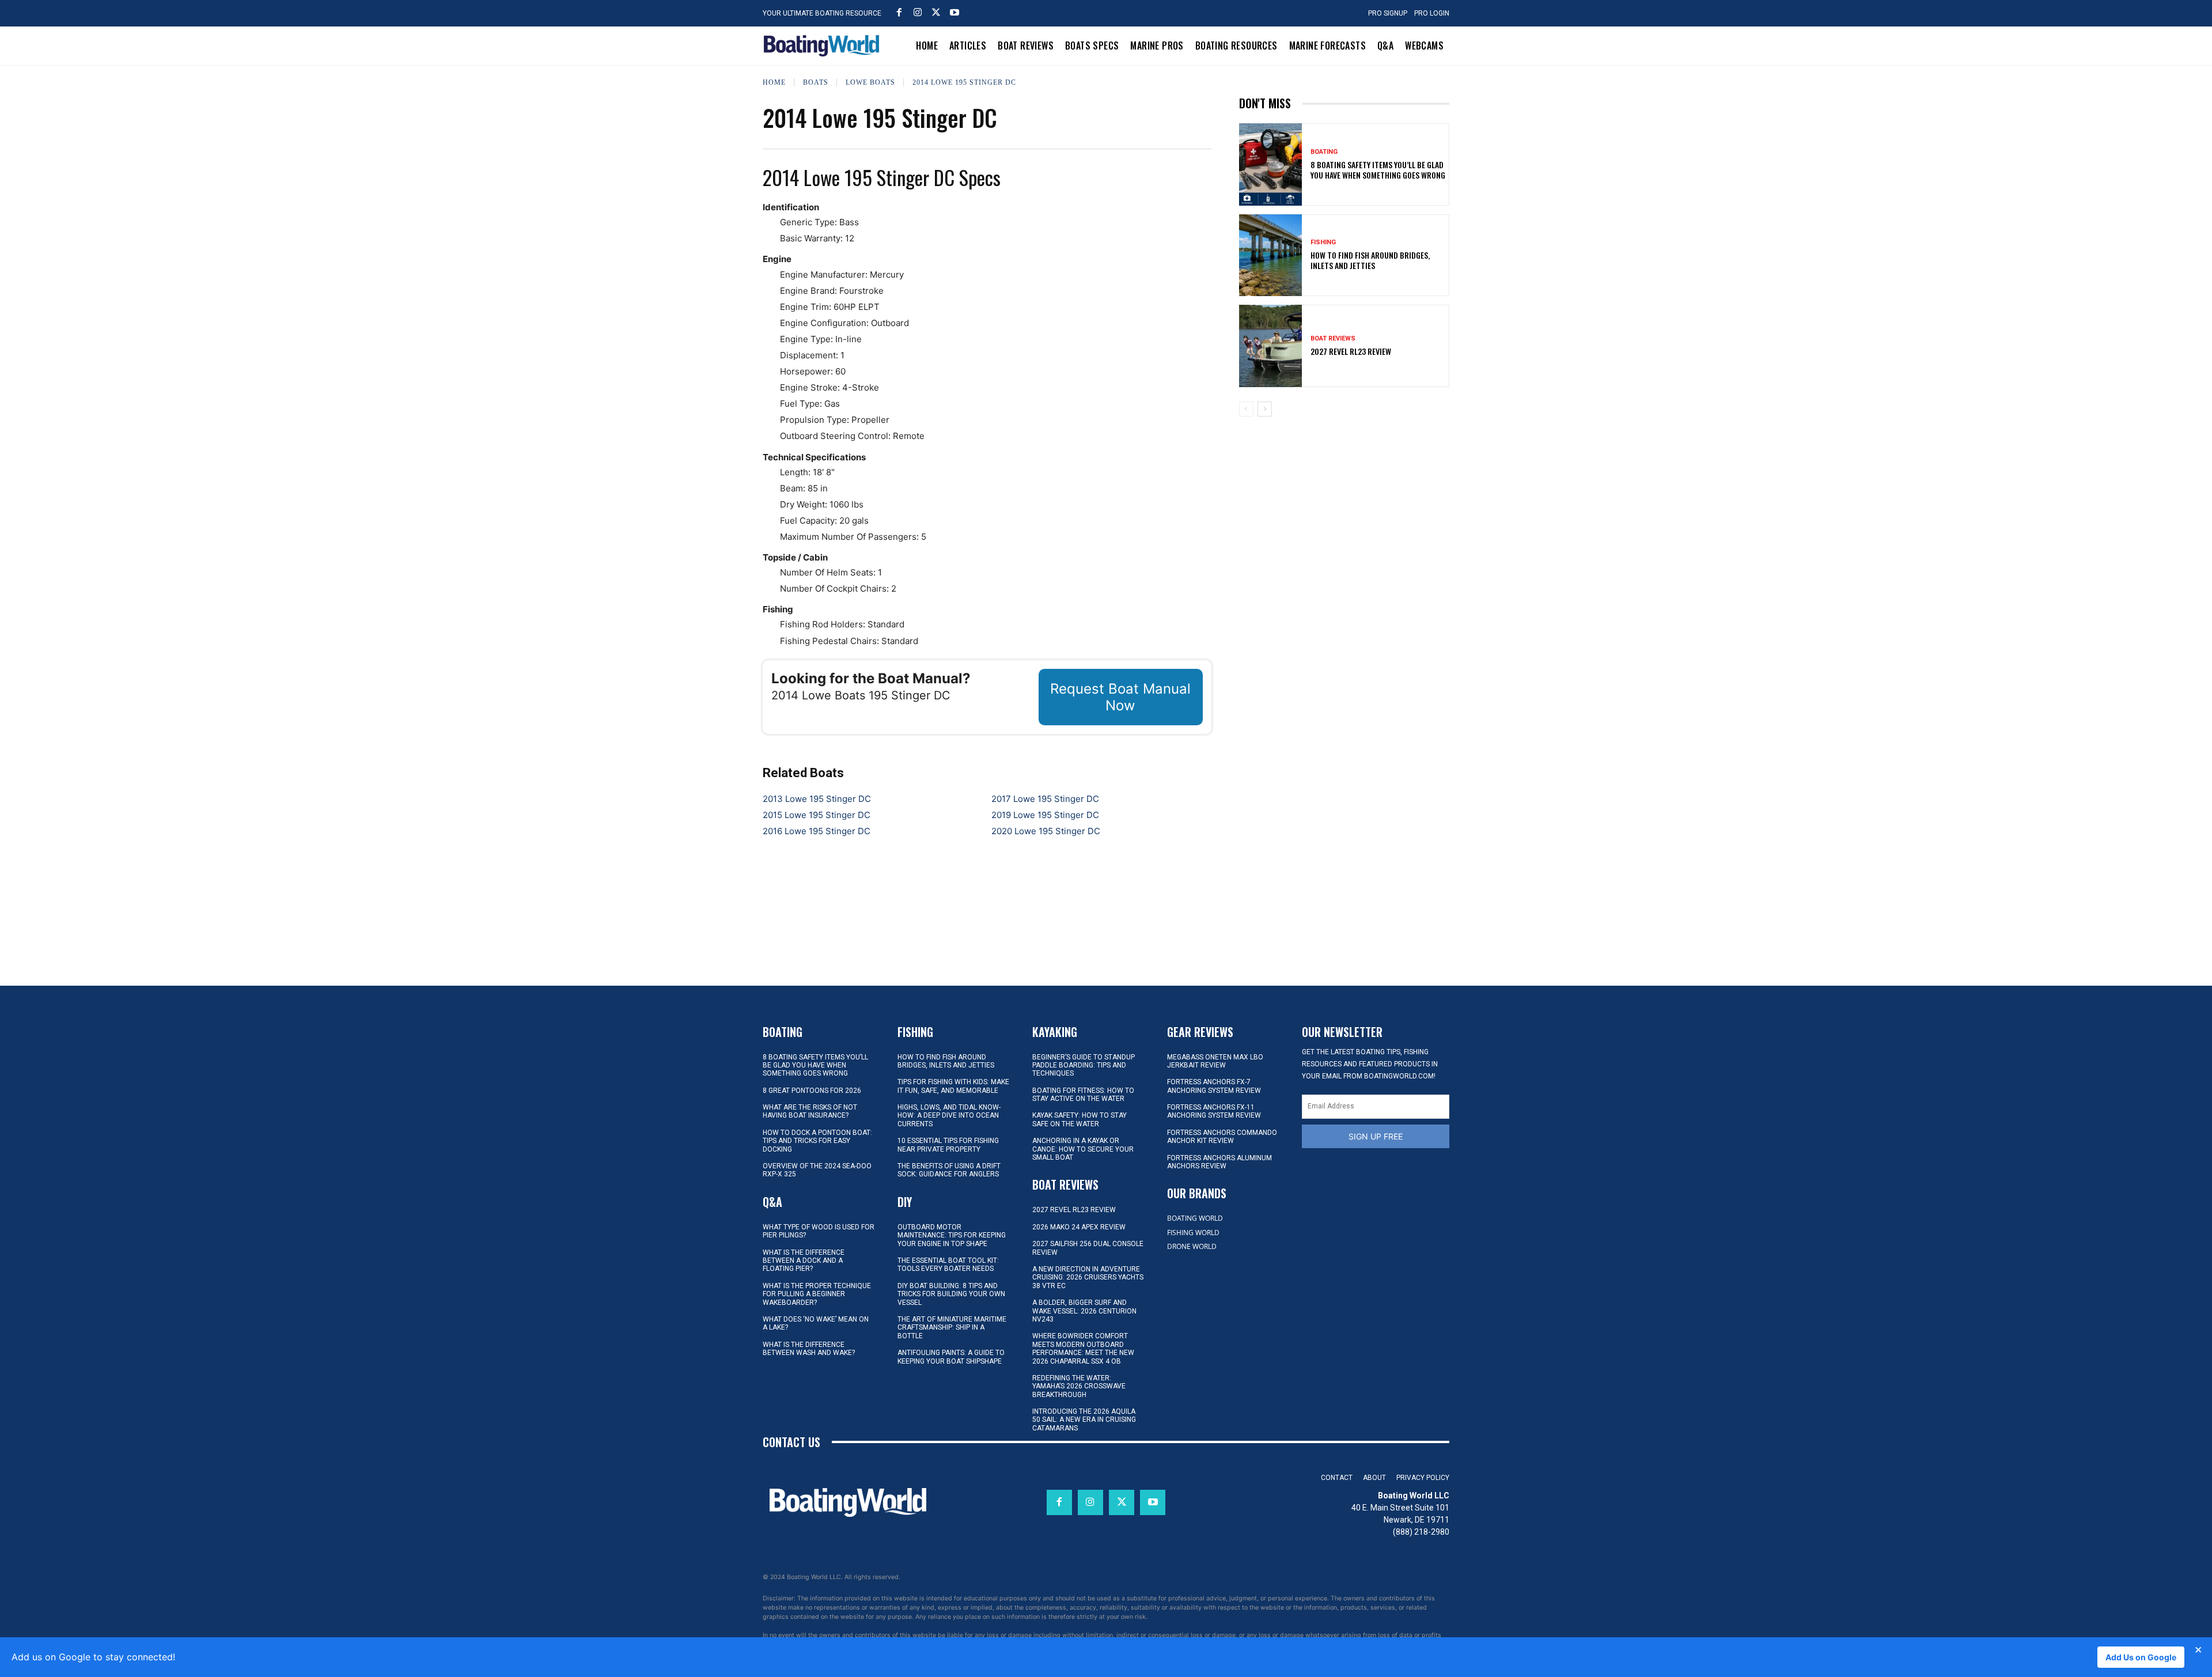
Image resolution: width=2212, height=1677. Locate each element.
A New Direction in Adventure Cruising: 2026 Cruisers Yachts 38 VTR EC (1088, 1277)
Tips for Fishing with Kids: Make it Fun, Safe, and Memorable (953, 1086)
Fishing (1323, 242)
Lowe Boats (870, 82)
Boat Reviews (1333, 338)
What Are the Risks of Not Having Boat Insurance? (810, 1111)
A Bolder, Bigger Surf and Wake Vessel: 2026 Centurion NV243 (1084, 1311)
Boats (816, 82)
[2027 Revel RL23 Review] (1271, 346)
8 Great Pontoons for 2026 (812, 1091)
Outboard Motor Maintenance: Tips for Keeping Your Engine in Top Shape (952, 1235)
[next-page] (1265, 409)
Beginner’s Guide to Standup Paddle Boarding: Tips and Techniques (1084, 1065)
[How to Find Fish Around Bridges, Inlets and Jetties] (1271, 255)
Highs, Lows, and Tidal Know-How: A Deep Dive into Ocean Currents (949, 1116)
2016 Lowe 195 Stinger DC (817, 831)
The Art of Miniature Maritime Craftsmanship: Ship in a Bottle (952, 1328)
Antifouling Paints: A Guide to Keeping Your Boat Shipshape (951, 1357)
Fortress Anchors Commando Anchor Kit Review (1222, 1137)
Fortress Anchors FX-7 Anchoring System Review (1214, 1086)
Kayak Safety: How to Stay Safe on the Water (1080, 1119)
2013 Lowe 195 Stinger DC (817, 799)
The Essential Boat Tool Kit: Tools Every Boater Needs (948, 1265)
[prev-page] (1246, 409)
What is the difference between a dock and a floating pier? (804, 1261)
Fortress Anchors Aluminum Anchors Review (1219, 1162)
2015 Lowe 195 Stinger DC (817, 815)
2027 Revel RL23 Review (1351, 351)
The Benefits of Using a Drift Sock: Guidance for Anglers (949, 1170)
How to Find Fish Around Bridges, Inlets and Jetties (1370, 260)
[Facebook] (899, 12)
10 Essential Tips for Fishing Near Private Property (948, 1145)
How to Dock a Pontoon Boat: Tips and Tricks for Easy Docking (817, 1141)
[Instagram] (918, 12)
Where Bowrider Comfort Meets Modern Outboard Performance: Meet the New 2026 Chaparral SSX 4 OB (1083, 1348)
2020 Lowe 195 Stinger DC (1046, 831)
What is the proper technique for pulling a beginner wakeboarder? (817, 1294)
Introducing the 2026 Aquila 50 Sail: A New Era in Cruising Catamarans (1084, 1420)
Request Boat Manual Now (1120, 697)
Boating (1324, 152)
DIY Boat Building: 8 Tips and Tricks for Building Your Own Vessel (951, 1294)
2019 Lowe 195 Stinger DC (1045, 815)
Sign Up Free (1376, 1136)
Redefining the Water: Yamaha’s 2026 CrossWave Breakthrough (1079, 1386)
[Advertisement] (1344, 506)
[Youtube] (955, 12)
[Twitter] (936, 12)
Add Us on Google (2141, 1657)
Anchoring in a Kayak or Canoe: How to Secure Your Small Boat (1083, 1149)
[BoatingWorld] (824, 46)
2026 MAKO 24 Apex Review (1079, 1227)
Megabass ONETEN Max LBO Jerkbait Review (1215, 1061)
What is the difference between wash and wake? (809, 1349)
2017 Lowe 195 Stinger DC (1045, 799)
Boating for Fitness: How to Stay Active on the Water (1083, 1095)
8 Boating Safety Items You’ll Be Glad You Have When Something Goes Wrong (1378, 170)
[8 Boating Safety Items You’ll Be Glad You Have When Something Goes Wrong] (1271, 164)
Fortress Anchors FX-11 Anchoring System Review (1214, 1111)
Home (774, 82)
